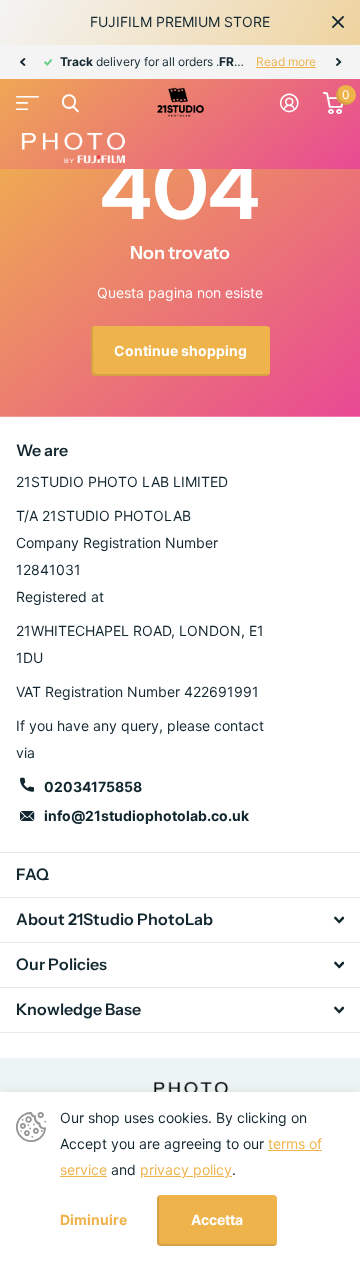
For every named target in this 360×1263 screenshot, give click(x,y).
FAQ (32, 874)
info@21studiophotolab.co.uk (146, 815)
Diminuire (93, 1220)
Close (338, 22)
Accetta (217, 1219)
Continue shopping (180, 350)
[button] (22, 62)
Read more (286, 61)
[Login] (289, 103)
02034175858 (93, 786)
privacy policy (186, 1169)
